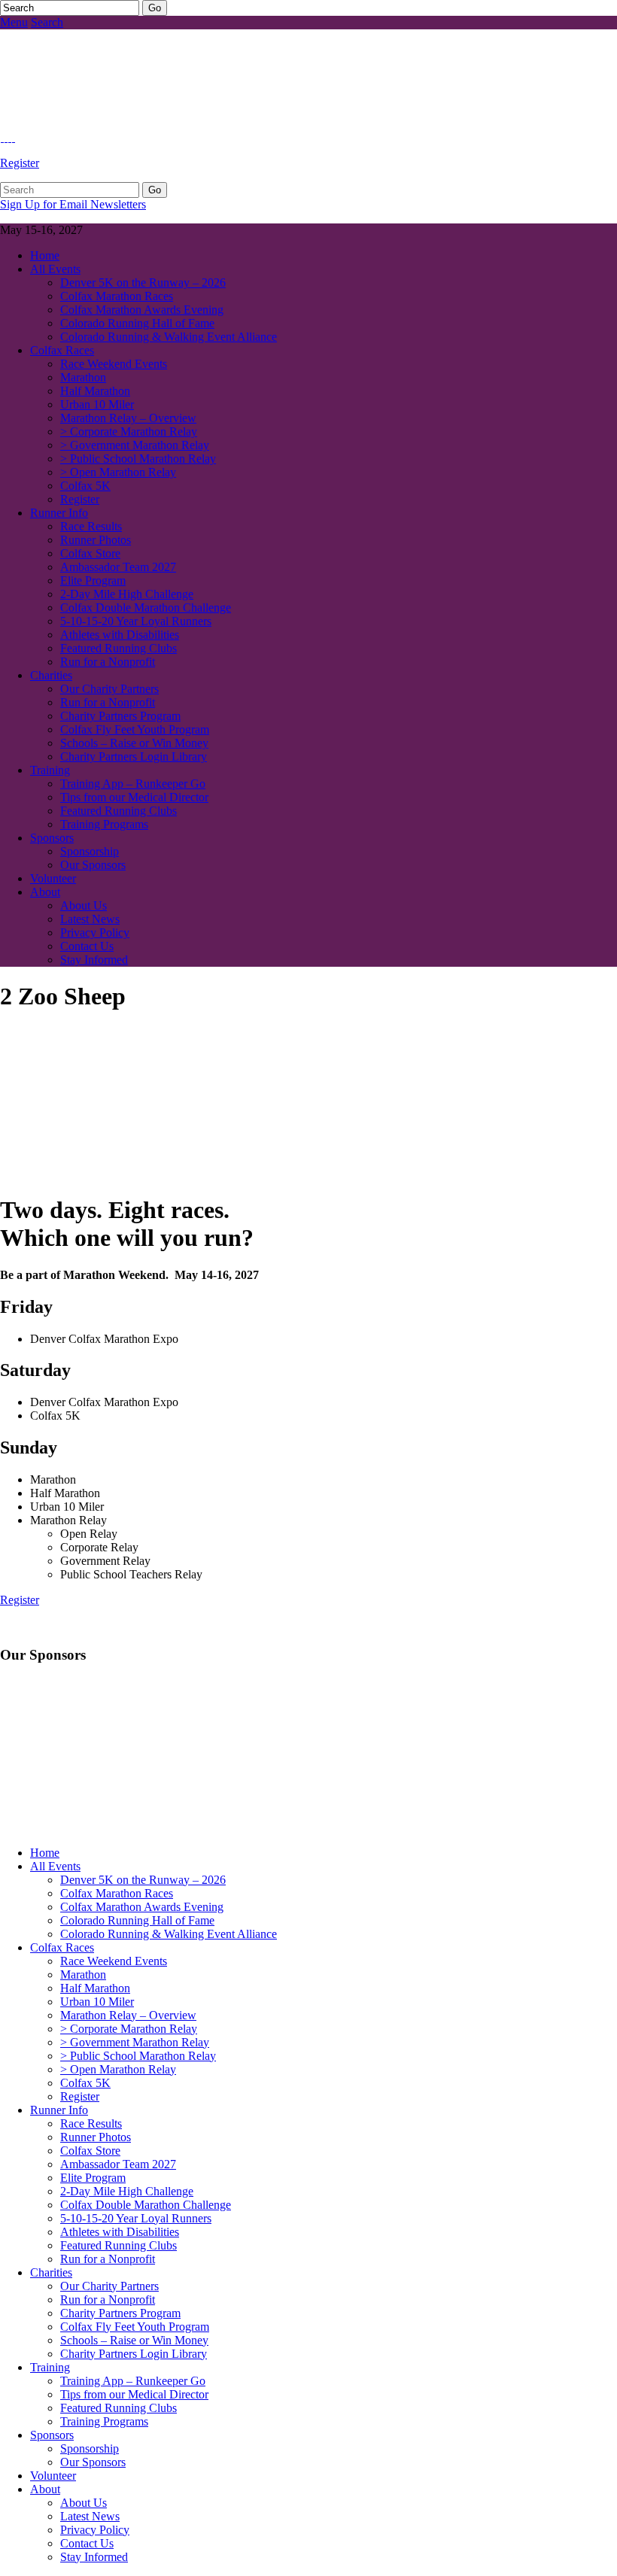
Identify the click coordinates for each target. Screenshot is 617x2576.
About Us (84, 905)
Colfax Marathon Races (117, 296)
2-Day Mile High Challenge (127, 594)
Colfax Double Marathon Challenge (146, 608)
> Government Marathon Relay (135, 445)
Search (47, 22)
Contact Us (87, 946)
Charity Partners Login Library (134, 756)
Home (45, 255)
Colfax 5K (85, 486)
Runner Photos (96, 540)
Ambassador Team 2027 (118, 567)
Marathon (83, 377)
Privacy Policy (95, 933)
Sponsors (52, 838)
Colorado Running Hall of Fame (137, 323)
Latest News (90, 919)
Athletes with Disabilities (120, 635)
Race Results (91, 526)
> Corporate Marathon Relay (129, 431)
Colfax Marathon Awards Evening (142, 310)
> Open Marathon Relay (118, 472)
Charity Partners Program (120, 716)
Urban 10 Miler (97, 404)
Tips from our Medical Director (134, 797)
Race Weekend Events (114, 364)
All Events (55, 269)
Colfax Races (62, 350)
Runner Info (59, 513)
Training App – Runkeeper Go (133, 784)
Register (20, 163)
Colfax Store (90, 553)
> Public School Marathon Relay (138, 459)
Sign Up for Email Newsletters (73, 204)
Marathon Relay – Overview (128, 418)
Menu (14, 22)
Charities (51, 675)
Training (50, 770)
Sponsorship (90, 851)
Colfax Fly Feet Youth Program (135, 729)
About (45, 892)
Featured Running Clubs (119, 648)
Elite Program (93, 580)
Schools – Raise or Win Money (134, 743)
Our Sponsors (93, 865)
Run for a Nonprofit (108, 662)
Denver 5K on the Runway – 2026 (143, 283)
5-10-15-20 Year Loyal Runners (136, 621)
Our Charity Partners (109, 689)
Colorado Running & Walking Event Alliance (169, 337)
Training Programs (104, 824)
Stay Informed (94, 960)
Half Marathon (95, 391)
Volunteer (53, 878)
